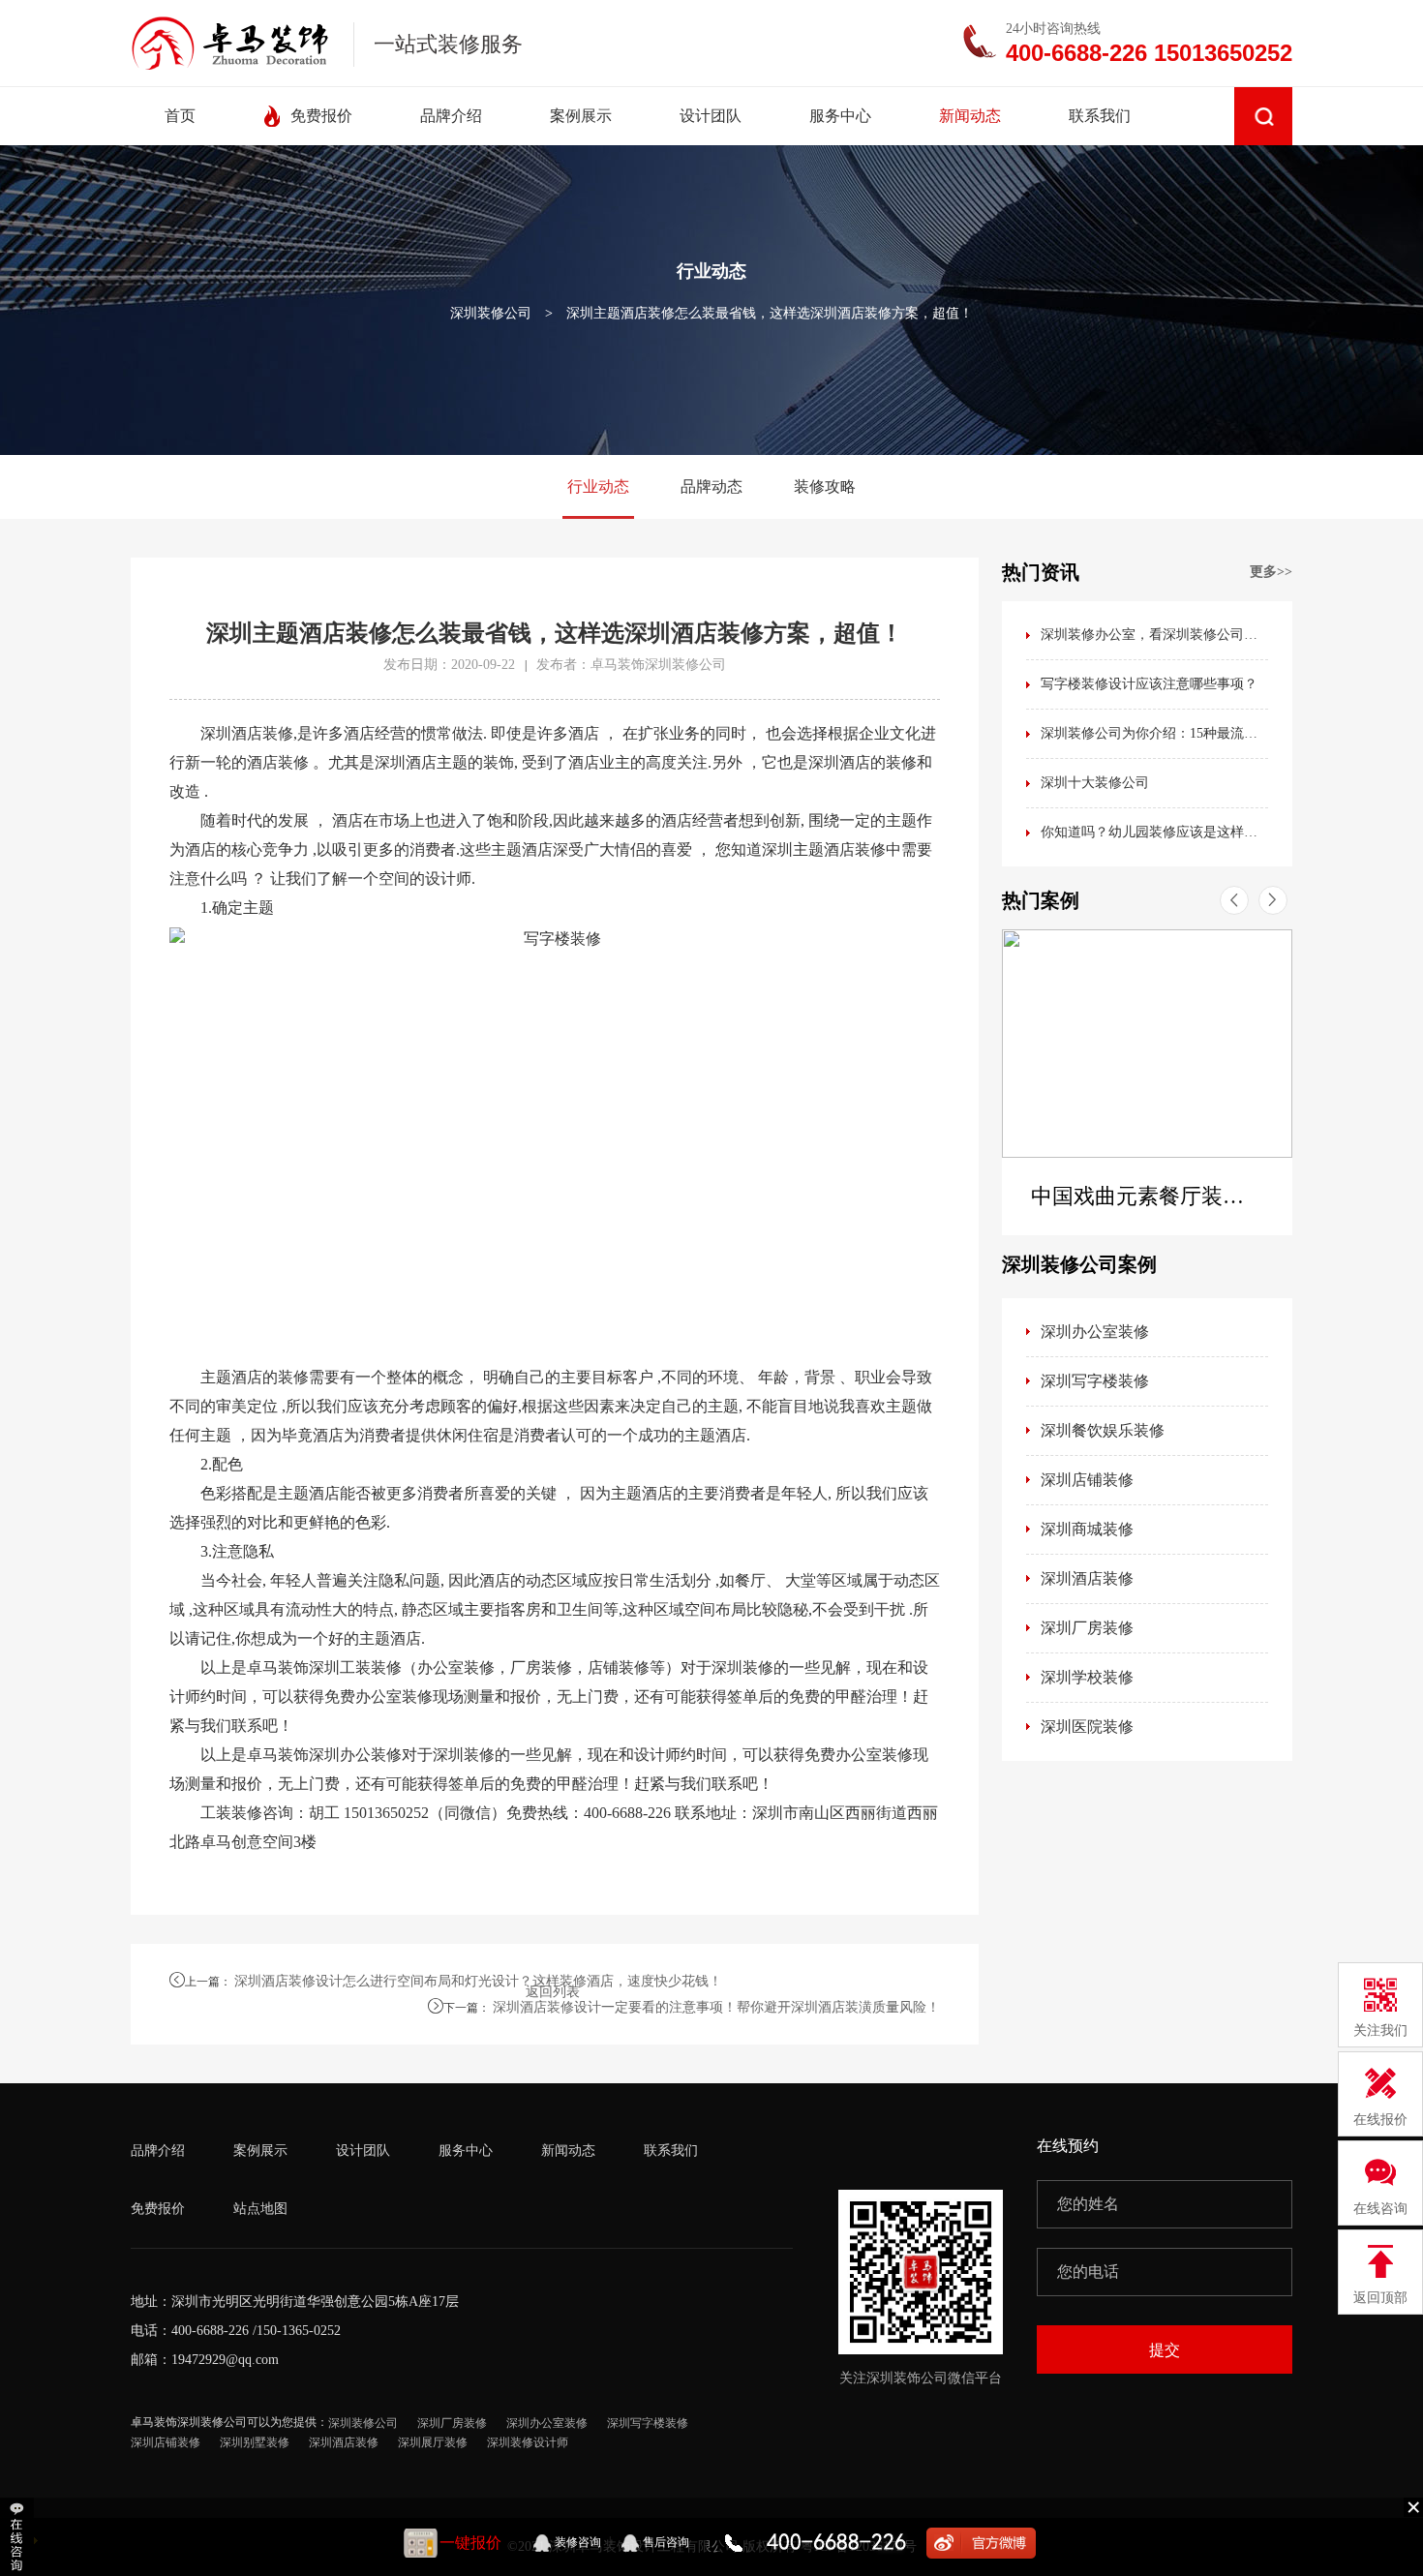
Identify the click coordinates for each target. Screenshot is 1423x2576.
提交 (1165, 2350)
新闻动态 (568, 2151)
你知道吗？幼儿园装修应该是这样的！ (1154, 832)
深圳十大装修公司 (1095, 783)
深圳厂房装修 (1087, 1628)
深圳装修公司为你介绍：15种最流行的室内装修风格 (1154, 733)
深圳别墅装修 (255, 2442)
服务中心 (466, 2151)
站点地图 (260, 2209)
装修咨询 (578, 2542)
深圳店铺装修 (1087, 1480)
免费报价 (158, 2209)
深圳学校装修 (1087, 1677)
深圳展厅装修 (433, 2442)
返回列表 (553, 1992)
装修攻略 (825, 486)
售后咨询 (666, 2542)
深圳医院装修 (1087, 1727)
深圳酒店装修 (1087, 1578)
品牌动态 (711, 486)
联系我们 (671, 2151)
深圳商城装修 (1087, 1529)
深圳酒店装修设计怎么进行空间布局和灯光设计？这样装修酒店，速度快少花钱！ (478, 1981)
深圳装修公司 (491, 313)
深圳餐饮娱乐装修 (1103, 1430)
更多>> (1271, 572)
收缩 (19, 2537)
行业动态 (598, 486)
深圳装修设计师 (528, 2442)
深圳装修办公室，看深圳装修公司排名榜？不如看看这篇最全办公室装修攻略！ (1154, 635)
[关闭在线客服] (1413, 2506)
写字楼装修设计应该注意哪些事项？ (1149, 684)
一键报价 (470, 2543)
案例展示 (260, 2151)
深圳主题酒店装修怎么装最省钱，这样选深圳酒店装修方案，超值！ (770, 313)
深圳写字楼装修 (1095, 1381)
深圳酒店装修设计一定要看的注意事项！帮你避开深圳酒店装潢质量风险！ (716, 2007)
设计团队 (363, 2151)
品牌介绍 (158, 2151)
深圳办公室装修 (1095, 1332)
